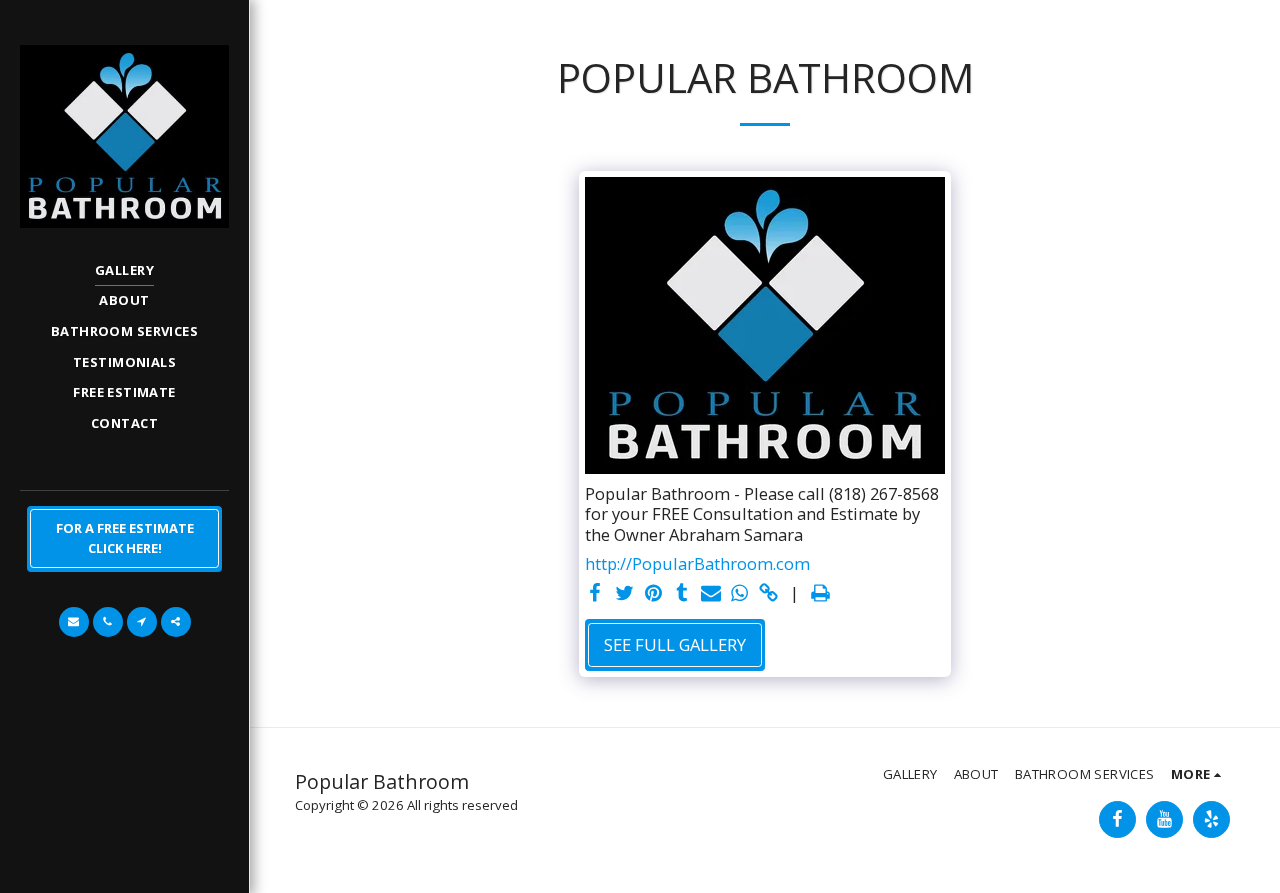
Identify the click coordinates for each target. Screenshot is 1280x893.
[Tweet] (624, 594)
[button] (74, 622)
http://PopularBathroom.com (697, 564)
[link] (768, 594)
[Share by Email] (711, 594)
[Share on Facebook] (595, 594)
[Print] (820, 594)
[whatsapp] (739, 594)
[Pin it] (653, 594)
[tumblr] (682, 594)
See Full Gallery (675, 644)
